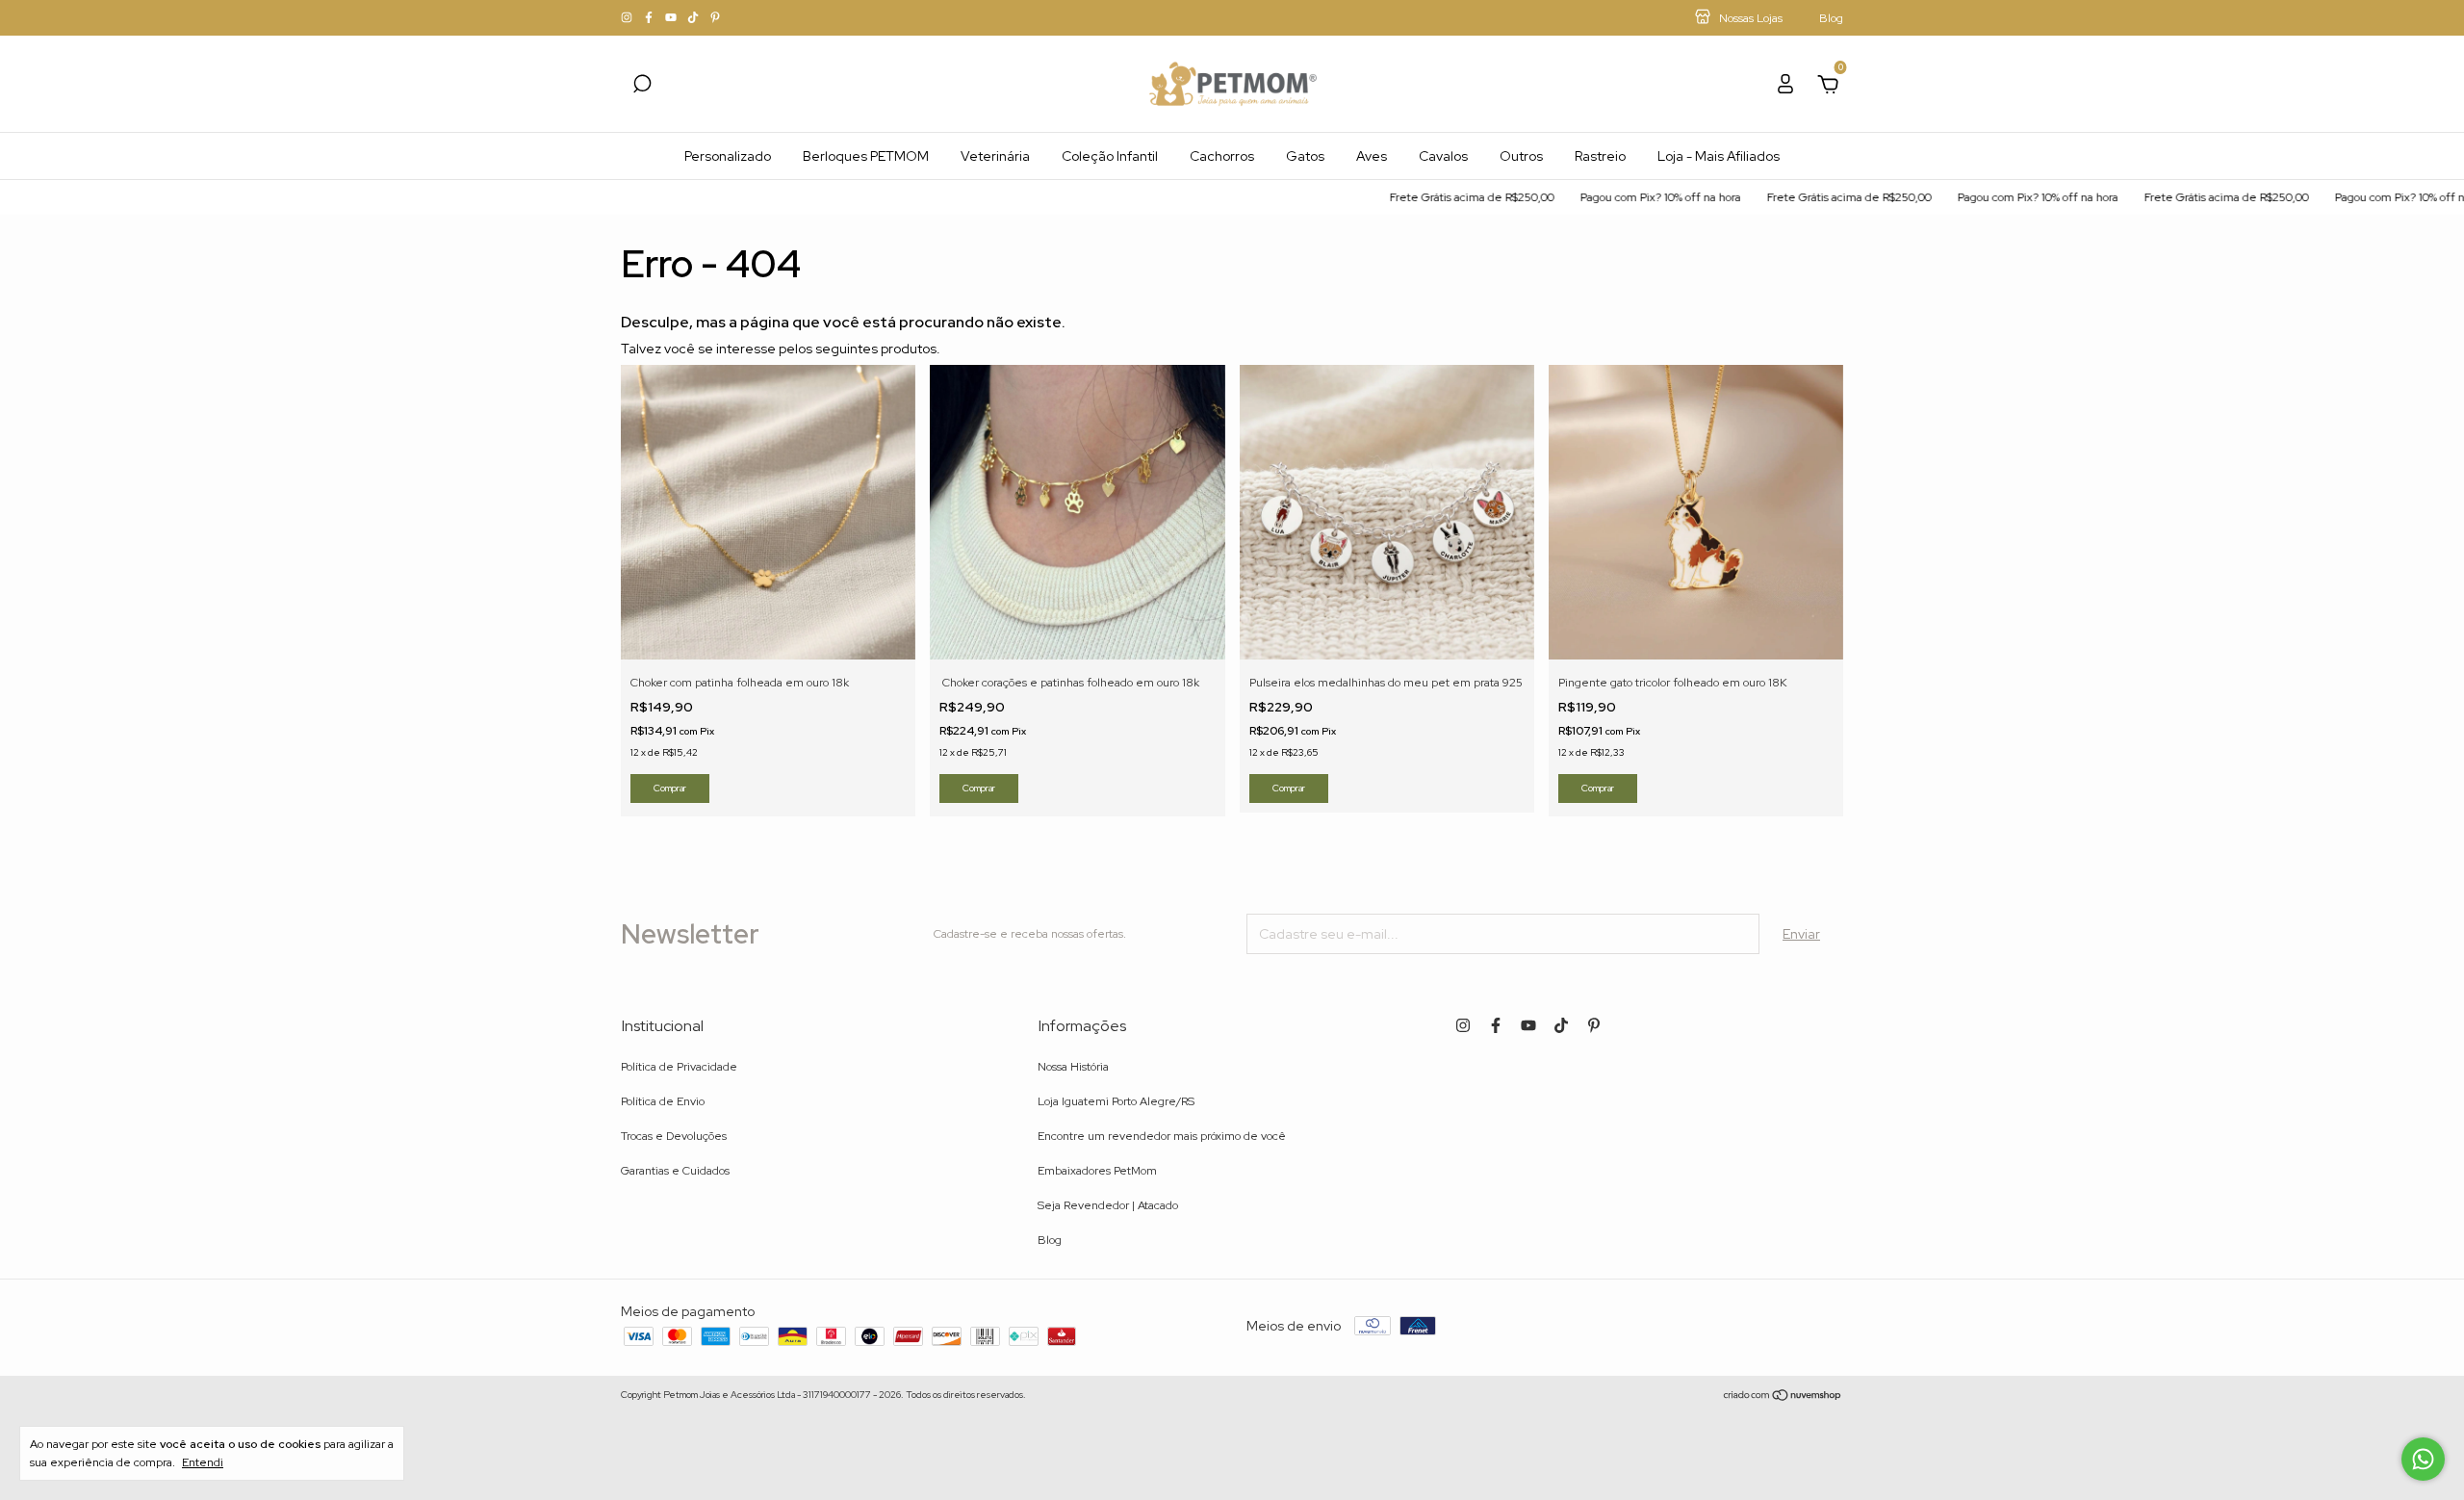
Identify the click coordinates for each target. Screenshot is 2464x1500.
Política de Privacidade (679, 1067)
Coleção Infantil (1110, 156)
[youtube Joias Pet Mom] (672, 18)
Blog (1050, 1240)
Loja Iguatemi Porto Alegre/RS (1116, 1101)
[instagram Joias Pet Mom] (628, 18)
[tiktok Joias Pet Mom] (694, 18)
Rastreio (1600, 156)
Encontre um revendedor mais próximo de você (1162, 1136)
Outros (1521, 156)
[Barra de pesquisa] (642, 87)
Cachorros (1222, 156)
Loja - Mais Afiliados (1719, 156)
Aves (1372, 156)
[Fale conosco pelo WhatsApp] (2423, 1459)
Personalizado (728, 156)
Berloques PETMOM (866, 156)
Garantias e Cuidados (675, 1171)
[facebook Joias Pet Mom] (650, 18)
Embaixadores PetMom (1097, 1171)
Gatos (1305, 156)
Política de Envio (663, 1101)
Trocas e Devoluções (674, 1136)
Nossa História (1073, 1067)
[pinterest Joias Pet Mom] (715, 18)
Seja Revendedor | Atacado (1108, 1205)
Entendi (203, 1462)
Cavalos (1443, 156)
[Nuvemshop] (1783, 1397)
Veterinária (995, 156)
